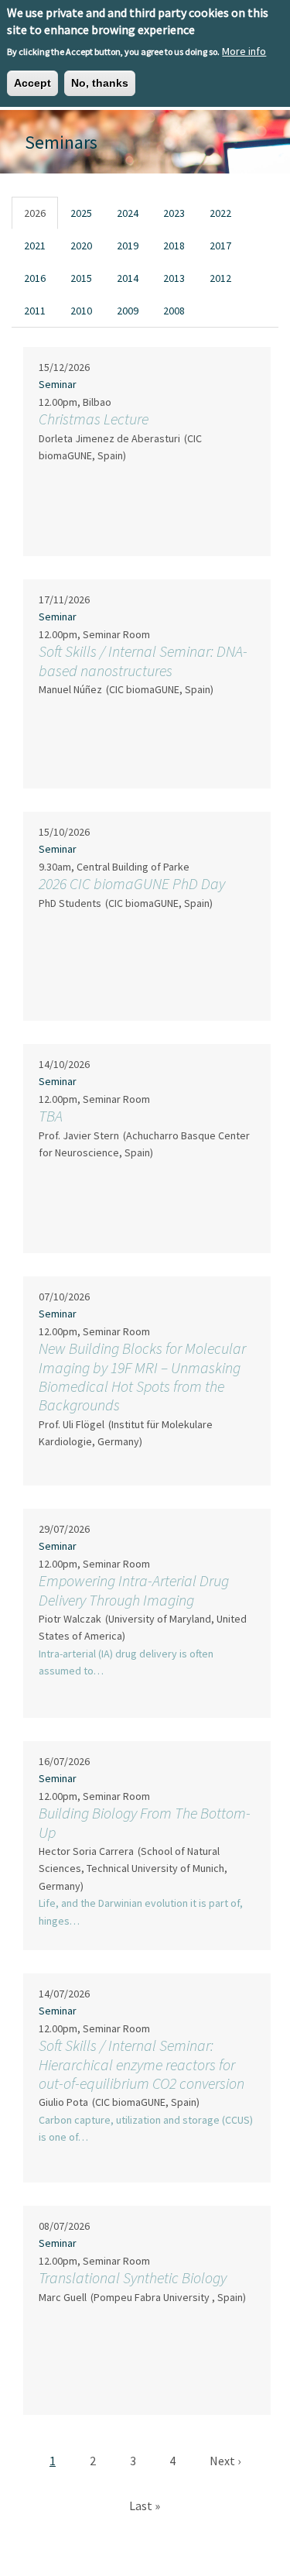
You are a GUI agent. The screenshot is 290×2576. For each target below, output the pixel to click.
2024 (128, 213)
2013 (174, 278)
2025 (81, 213)
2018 (174, 246)
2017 (220, 246)
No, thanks (100, 83)
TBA (51, 1116)
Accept (32, 83)
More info (244, 51)
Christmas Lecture (94, 419)
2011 (35, 311)
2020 (81, 246)
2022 (220, 213)
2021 (35, 246)
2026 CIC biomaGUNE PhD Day (132, 883)
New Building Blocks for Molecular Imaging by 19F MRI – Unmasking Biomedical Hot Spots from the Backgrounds (142, 1376)
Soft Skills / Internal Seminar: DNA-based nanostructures (143, 660)
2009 (128, 311)
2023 (174, 213)
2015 (81, 278)
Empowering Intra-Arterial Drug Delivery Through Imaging (134, 1590)
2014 (128, 278)
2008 (174, 311)
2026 (35, 213)
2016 (35, 278)
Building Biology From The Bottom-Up (145, 1822)
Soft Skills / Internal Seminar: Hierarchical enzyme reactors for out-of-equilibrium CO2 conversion (142, 2064)
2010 (81, 311)
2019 (128, 246)
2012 (220, 278)
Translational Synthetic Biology (133, 2277)
